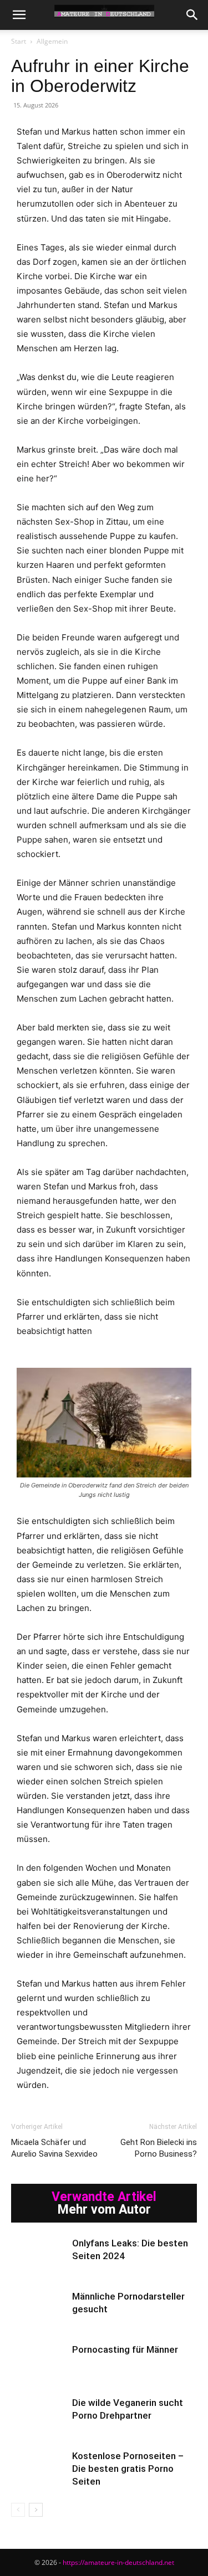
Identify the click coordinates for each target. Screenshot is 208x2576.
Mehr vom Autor (104, 2210)
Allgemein (52, 41)
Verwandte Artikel (104, 2197)
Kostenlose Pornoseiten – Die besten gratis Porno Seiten (128, 2469)
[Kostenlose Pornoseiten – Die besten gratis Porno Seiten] (39, 2469)
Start (19, 41)
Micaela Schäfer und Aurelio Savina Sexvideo (54, 2148)
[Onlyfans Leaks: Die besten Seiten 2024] (39, 2256)
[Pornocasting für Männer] (39, 2362)
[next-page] (36, 2510)
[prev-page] (18, 2510)
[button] (19, 15)
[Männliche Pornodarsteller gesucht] (39, 2309)
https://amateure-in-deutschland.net (118, 2562)
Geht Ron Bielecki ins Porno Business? (159, 2148)
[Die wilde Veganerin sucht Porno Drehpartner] (39, 2416)
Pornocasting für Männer (125, 2349)
